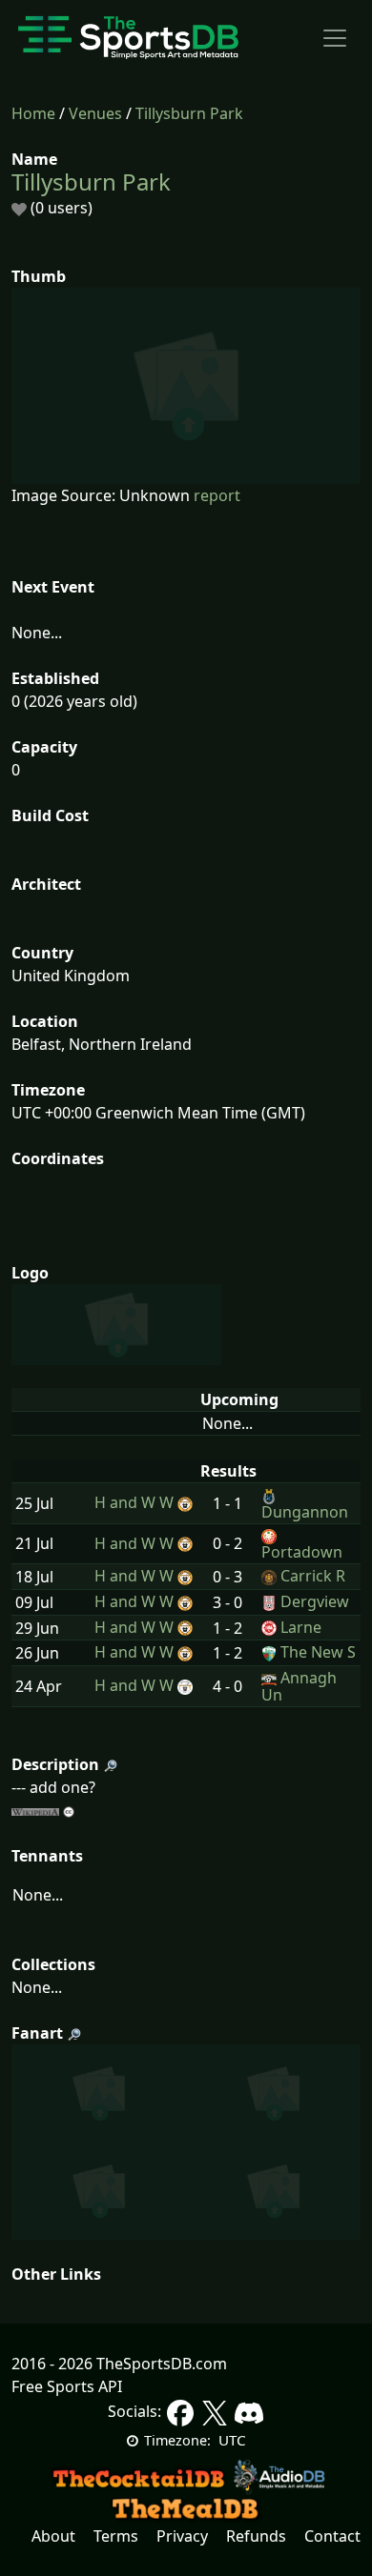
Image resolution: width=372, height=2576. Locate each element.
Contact (332, 2536)
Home (33, 113)
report (217, 495)
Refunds (256, 2536)
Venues (95, 113)
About (53, 2536)
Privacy (182, 2536)
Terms (116, 2536)
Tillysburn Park (189, 113)
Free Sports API (67, 2386)
